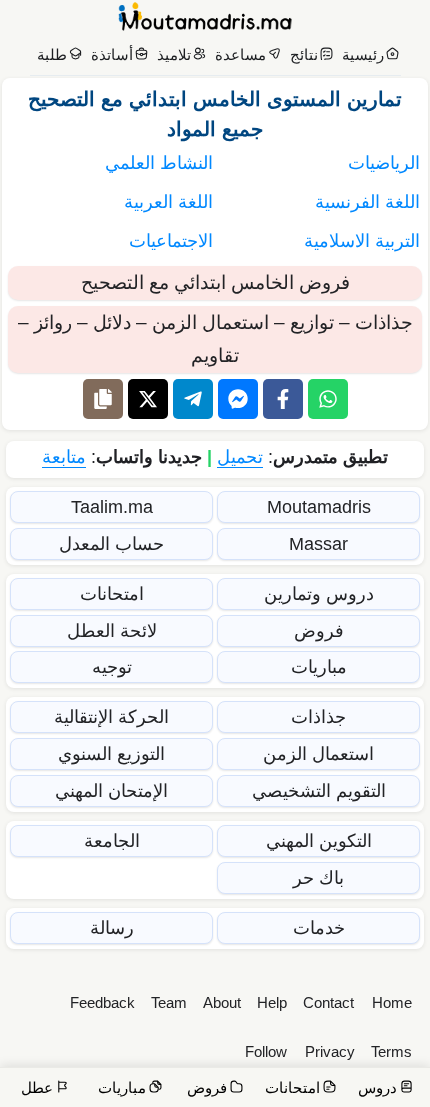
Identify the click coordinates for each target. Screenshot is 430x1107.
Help (272, 1002)
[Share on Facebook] (283, 399)
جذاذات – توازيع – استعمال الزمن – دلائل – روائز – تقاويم (215, 339)
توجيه (112, 667)
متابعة (64, 457)
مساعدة (240, 54)
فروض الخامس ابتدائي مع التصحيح (215, 282)
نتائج (304, 54)
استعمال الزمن (318, 754)
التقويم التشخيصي (319, 791)
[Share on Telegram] (193, 399)
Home (392, 1002)
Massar (318, 544)
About (222, 1002)
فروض (319, 631)
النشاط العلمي (159, 163)
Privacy (330, 1051)
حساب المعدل (111, 544)
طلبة (52, 54)
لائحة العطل (112, 631)
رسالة (112, 928)
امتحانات (112, 594)
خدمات (319, 928)
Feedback (102, 1002)
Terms (391, 1051)
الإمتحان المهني (111, 791)
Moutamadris (319, 507)
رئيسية (363, 54)
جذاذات (318, 717)
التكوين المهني (319, 841)
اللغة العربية (168, 202)
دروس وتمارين (319, 594)
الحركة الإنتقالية (111, 717)
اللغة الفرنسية (367, 202)
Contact (328, 1002)
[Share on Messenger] (238, 399)
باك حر (318, 878)
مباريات (319, 667)
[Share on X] (148, 399)
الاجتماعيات (171, 241)
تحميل (240, 457)
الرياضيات (384, 163)
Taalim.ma (112, 507)
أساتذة (112, 54)
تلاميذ (174, 54)
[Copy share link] (103, 399)
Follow (266, 1051)
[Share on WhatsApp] (328, 399)
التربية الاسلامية (362, 241)
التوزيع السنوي (111, 754)
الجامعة (112, 841)
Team (169, 1002)
